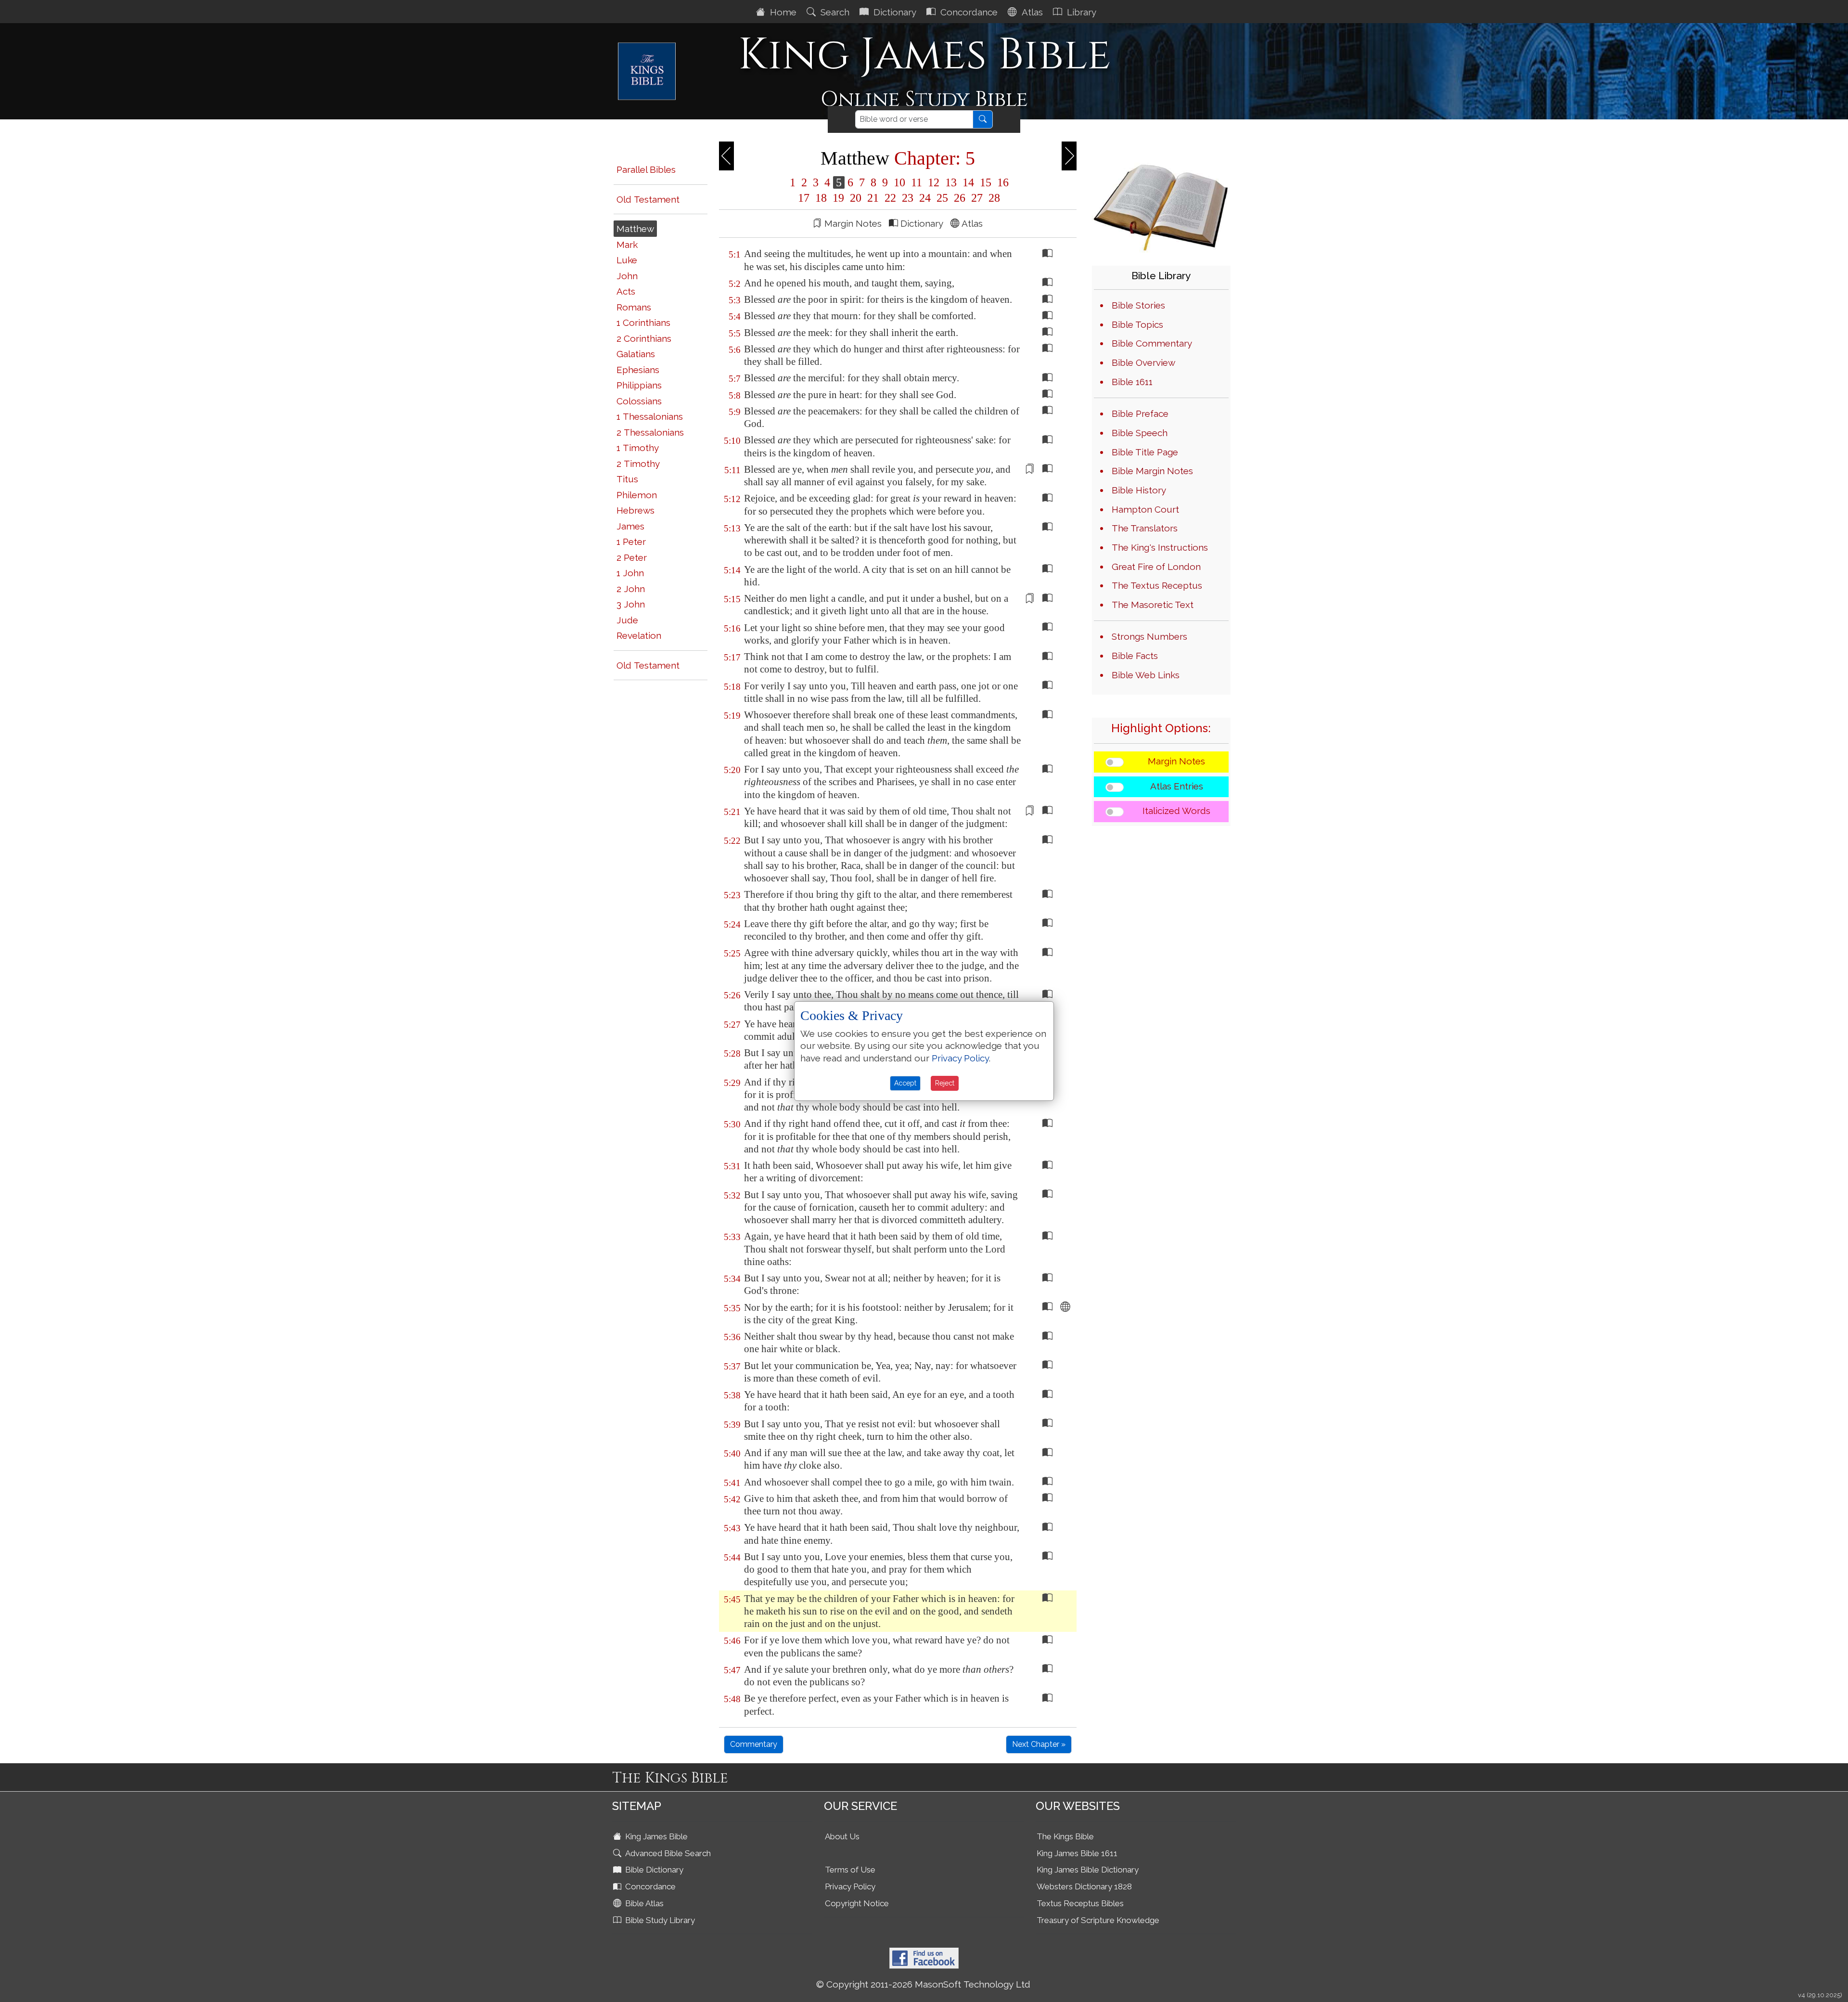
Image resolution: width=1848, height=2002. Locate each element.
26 (960, 198)
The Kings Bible (1065, 1836)
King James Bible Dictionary (1088, 1870)
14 (968, 182)
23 (908, 198)
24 (925, 198)
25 (942, 198)
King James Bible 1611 (1077, 1853)
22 (890, 198)
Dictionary (894, 12)
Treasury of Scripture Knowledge (1098, 1920)
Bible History (1139, 490)
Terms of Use (850, 1870)
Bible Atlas (643, 1903)
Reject (945, 1083)
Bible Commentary (1152, 343)
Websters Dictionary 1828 (1084, 1886)
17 (804, 198)
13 (951, 182)
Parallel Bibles (646, 169)
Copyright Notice (857, 1903)
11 (917, 182)
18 (821, 198)
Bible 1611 (1132, 382)
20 (856, 198)
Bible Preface (1140, 413)
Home (782, 12)
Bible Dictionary (653, 1870)
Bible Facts (1135, 656)
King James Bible (655, 1836)
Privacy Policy (850, 1886)
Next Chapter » (1039, 1744)
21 (873, 198)
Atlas (1031, 12)
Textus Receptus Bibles (1080, 1903)
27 (977, 198)
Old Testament (648, 199)
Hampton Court (1145, 509)
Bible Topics (1137, 324)
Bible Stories (1138, 305)
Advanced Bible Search (667, 1853)
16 (1001, 182)
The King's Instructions (1160, 547)
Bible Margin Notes (1152, 471)
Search (834, 12)
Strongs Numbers (1149, 636)
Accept (905, 1083)
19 (838, 198)
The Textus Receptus (1157, 585)
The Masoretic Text (1153, 605)
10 (899, 182)
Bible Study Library (659, 1920)
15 (986, 182)
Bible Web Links (1146, 675)
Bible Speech (1140, 433)
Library (1080, 12)
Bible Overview (1143, 362)
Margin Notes (1176, 761)
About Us (842, 1836)
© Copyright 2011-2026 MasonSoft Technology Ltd (923, 1984)
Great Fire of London (1156, 567)
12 (934, 182)
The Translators (1145, 528)
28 (993, 198)
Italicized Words (1176, 811)
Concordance (968, 12)
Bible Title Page (1145, 452)
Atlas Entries (1177, 786)
